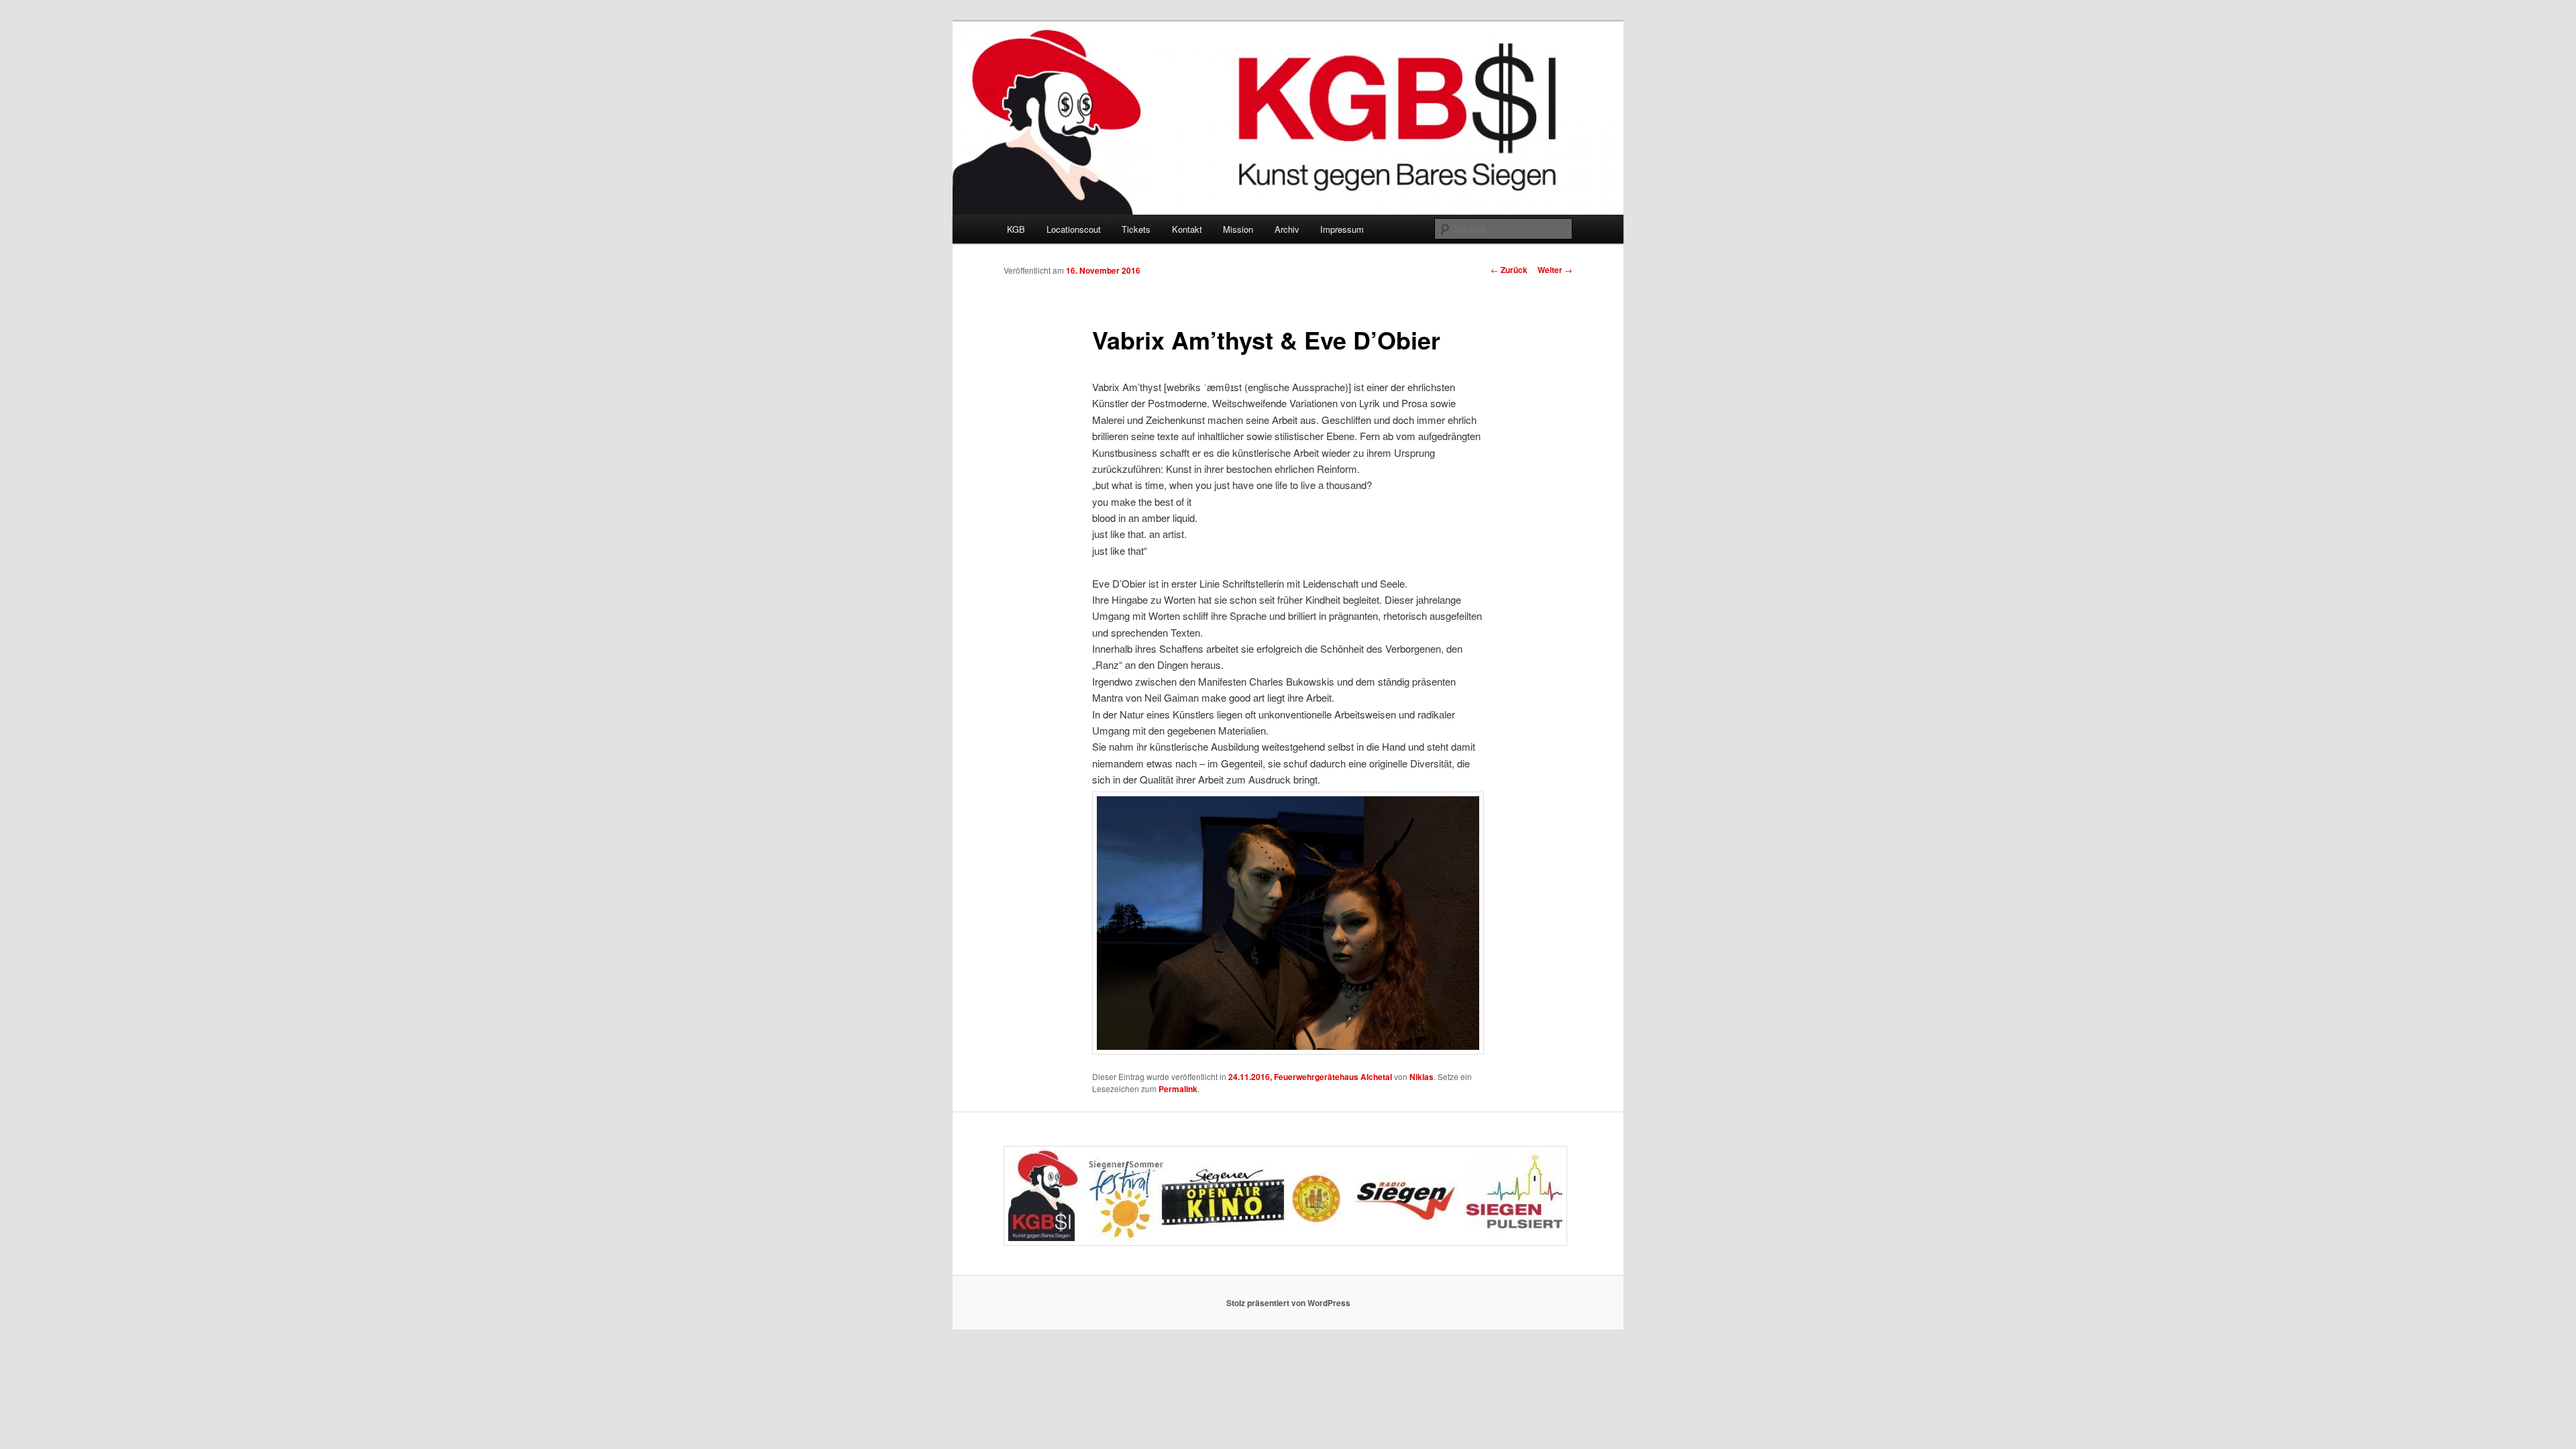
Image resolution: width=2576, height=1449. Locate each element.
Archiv (1287, 229)
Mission (1238, 229)
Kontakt (1187, 229)
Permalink (1178, 1089)
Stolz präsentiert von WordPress (1288, 1303)
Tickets (1136, 229)
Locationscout (1074, 229)
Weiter (1555, 270)
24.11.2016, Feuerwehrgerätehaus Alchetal (1310, 1077)
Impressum (1342, 229)
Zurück (1509, 270)
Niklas (1421, 1077)
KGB (1016, 229)
